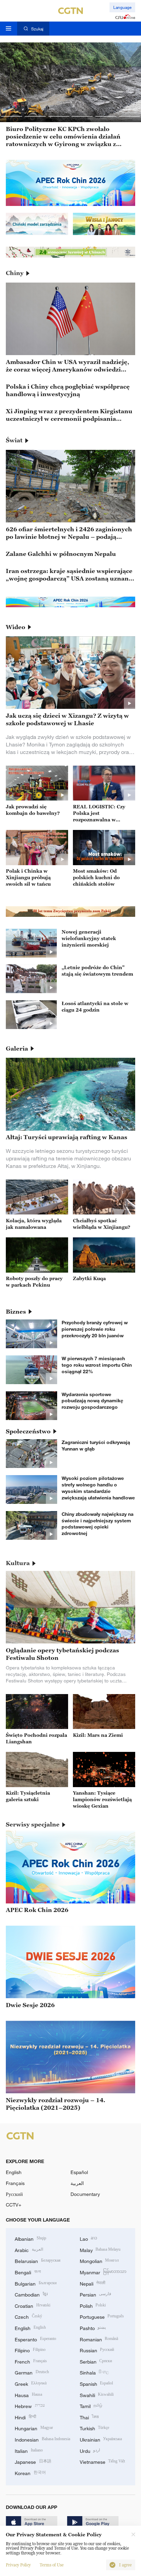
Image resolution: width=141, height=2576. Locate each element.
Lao (89, 2238)
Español (79, 2172)
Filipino (30, 2350)
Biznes (16, 1312)
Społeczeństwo (28, 1431)
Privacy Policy (18, 2565)
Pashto (93, 2327)
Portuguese (102, 2316)
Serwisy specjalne (33, 1824)
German (32, 2372)
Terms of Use (52, 2565)
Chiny (15, 273)
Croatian (33, 2305)
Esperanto (35, 2339)
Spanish (97, 2383)
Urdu (90, 2450)
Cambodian (31, 2294)
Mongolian (99, 2260)
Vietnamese (102, 2461)
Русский (14, 2194)
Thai (89, 2417)
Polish (93, 2305)
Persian (96, 2294)
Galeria (17, 1049)
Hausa (28, 2395)
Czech (28, 2316)
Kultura (18, 1563)
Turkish (95, 2428)
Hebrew (30, 2405)
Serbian (96, 2361)
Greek (31, 2383)
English (14, 2172)
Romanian (99, 2339)
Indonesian (42, 2439)
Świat (14, 440)
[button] (12, 116)
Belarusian (38, 2260)
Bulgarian (36, 2283)
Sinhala (94, 2372)
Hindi (25, 2417)
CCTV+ (14, 2205)
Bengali (28, 2272)
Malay (100, 2249)
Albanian (30, 2238)
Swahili (97, 2395)
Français (15, 2183)
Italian (29, 2450)
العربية (77, 2183)
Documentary (85, 2194)
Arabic (29, 2249)
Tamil (91, 2405)
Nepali (93, 2283)
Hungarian (34, 2428)
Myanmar (103, 2272)
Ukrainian (101, 2439)
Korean (30, 2473)
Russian (97, 2350)
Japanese (33, 2461)
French (31, 2361)
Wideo (16, 627)
